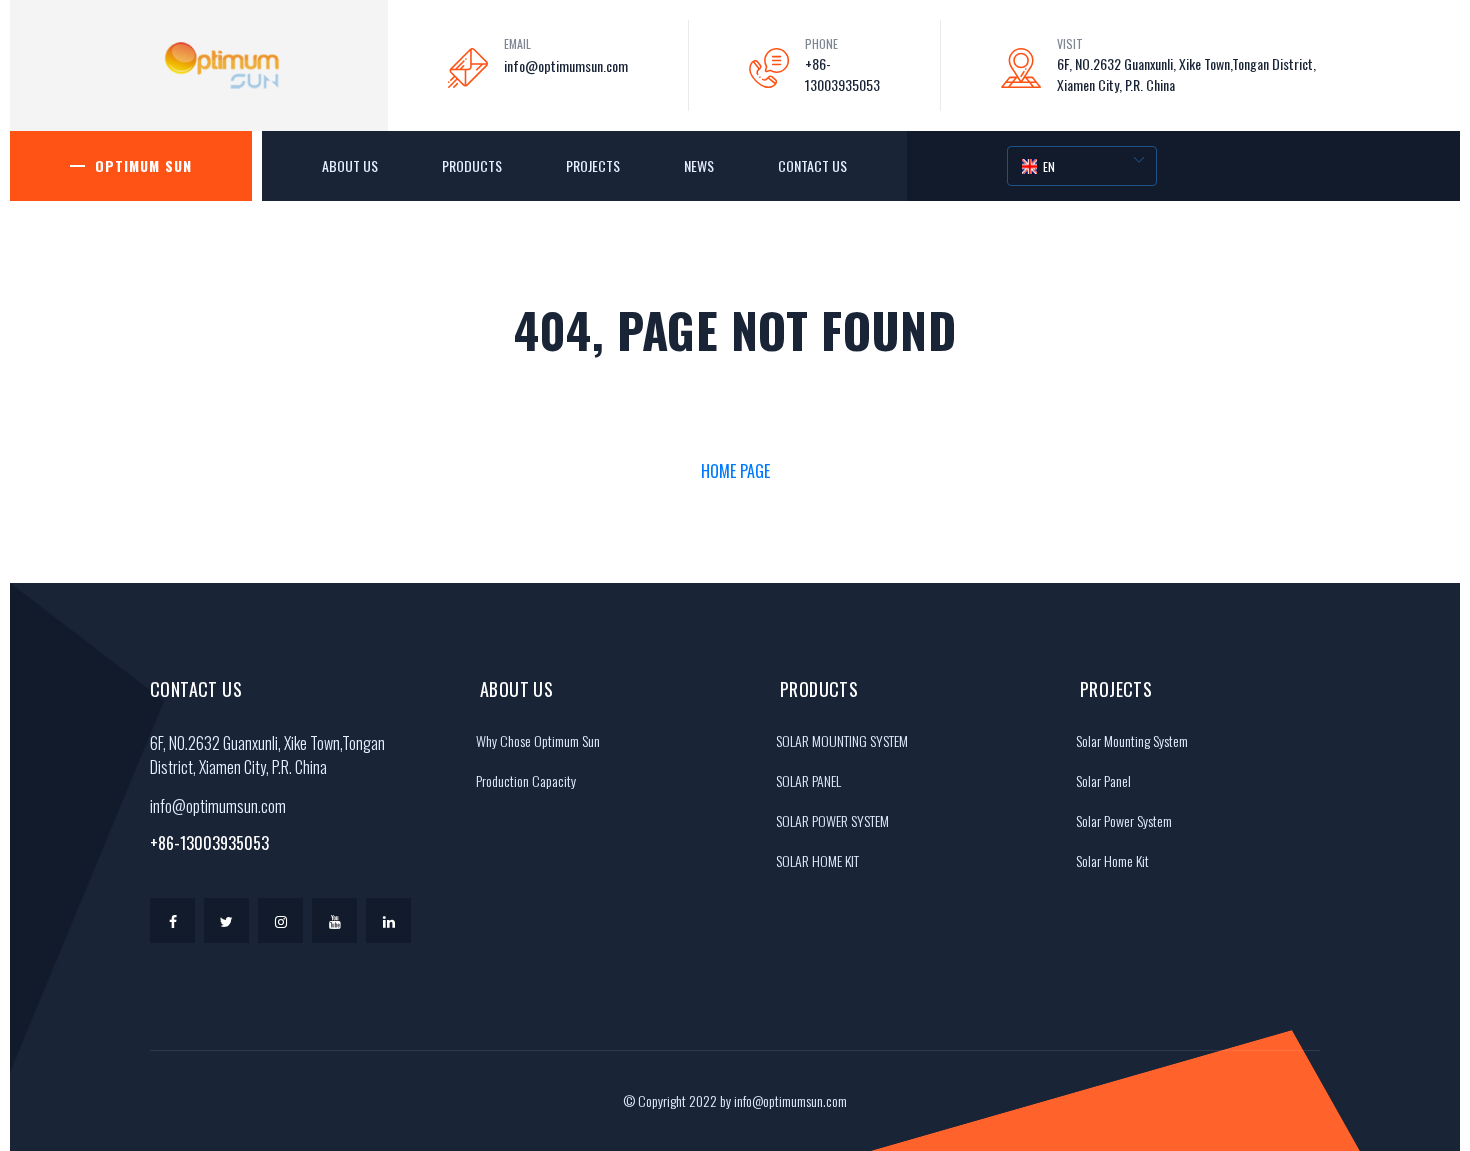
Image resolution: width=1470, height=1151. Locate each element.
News (699, 165)
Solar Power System (1124, 820)
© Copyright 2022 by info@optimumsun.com (735, 1100)
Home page (735, 471)
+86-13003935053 (842, 74)
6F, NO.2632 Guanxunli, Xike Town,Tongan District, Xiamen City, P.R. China (1186, 74)
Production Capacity (526, 780)
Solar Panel (1103, 780)
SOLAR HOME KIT (817, 860)
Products (472, 165)
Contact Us (812, 165)
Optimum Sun (143, 165)
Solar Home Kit (1112, 860)
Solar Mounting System (1132, 740)
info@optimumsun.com (566, 65)
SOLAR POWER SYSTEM (832, 820)
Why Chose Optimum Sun (538, 740)
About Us (350, 165)
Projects (593, 165)
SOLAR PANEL (808, 780)
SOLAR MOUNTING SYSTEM (842, 740)
